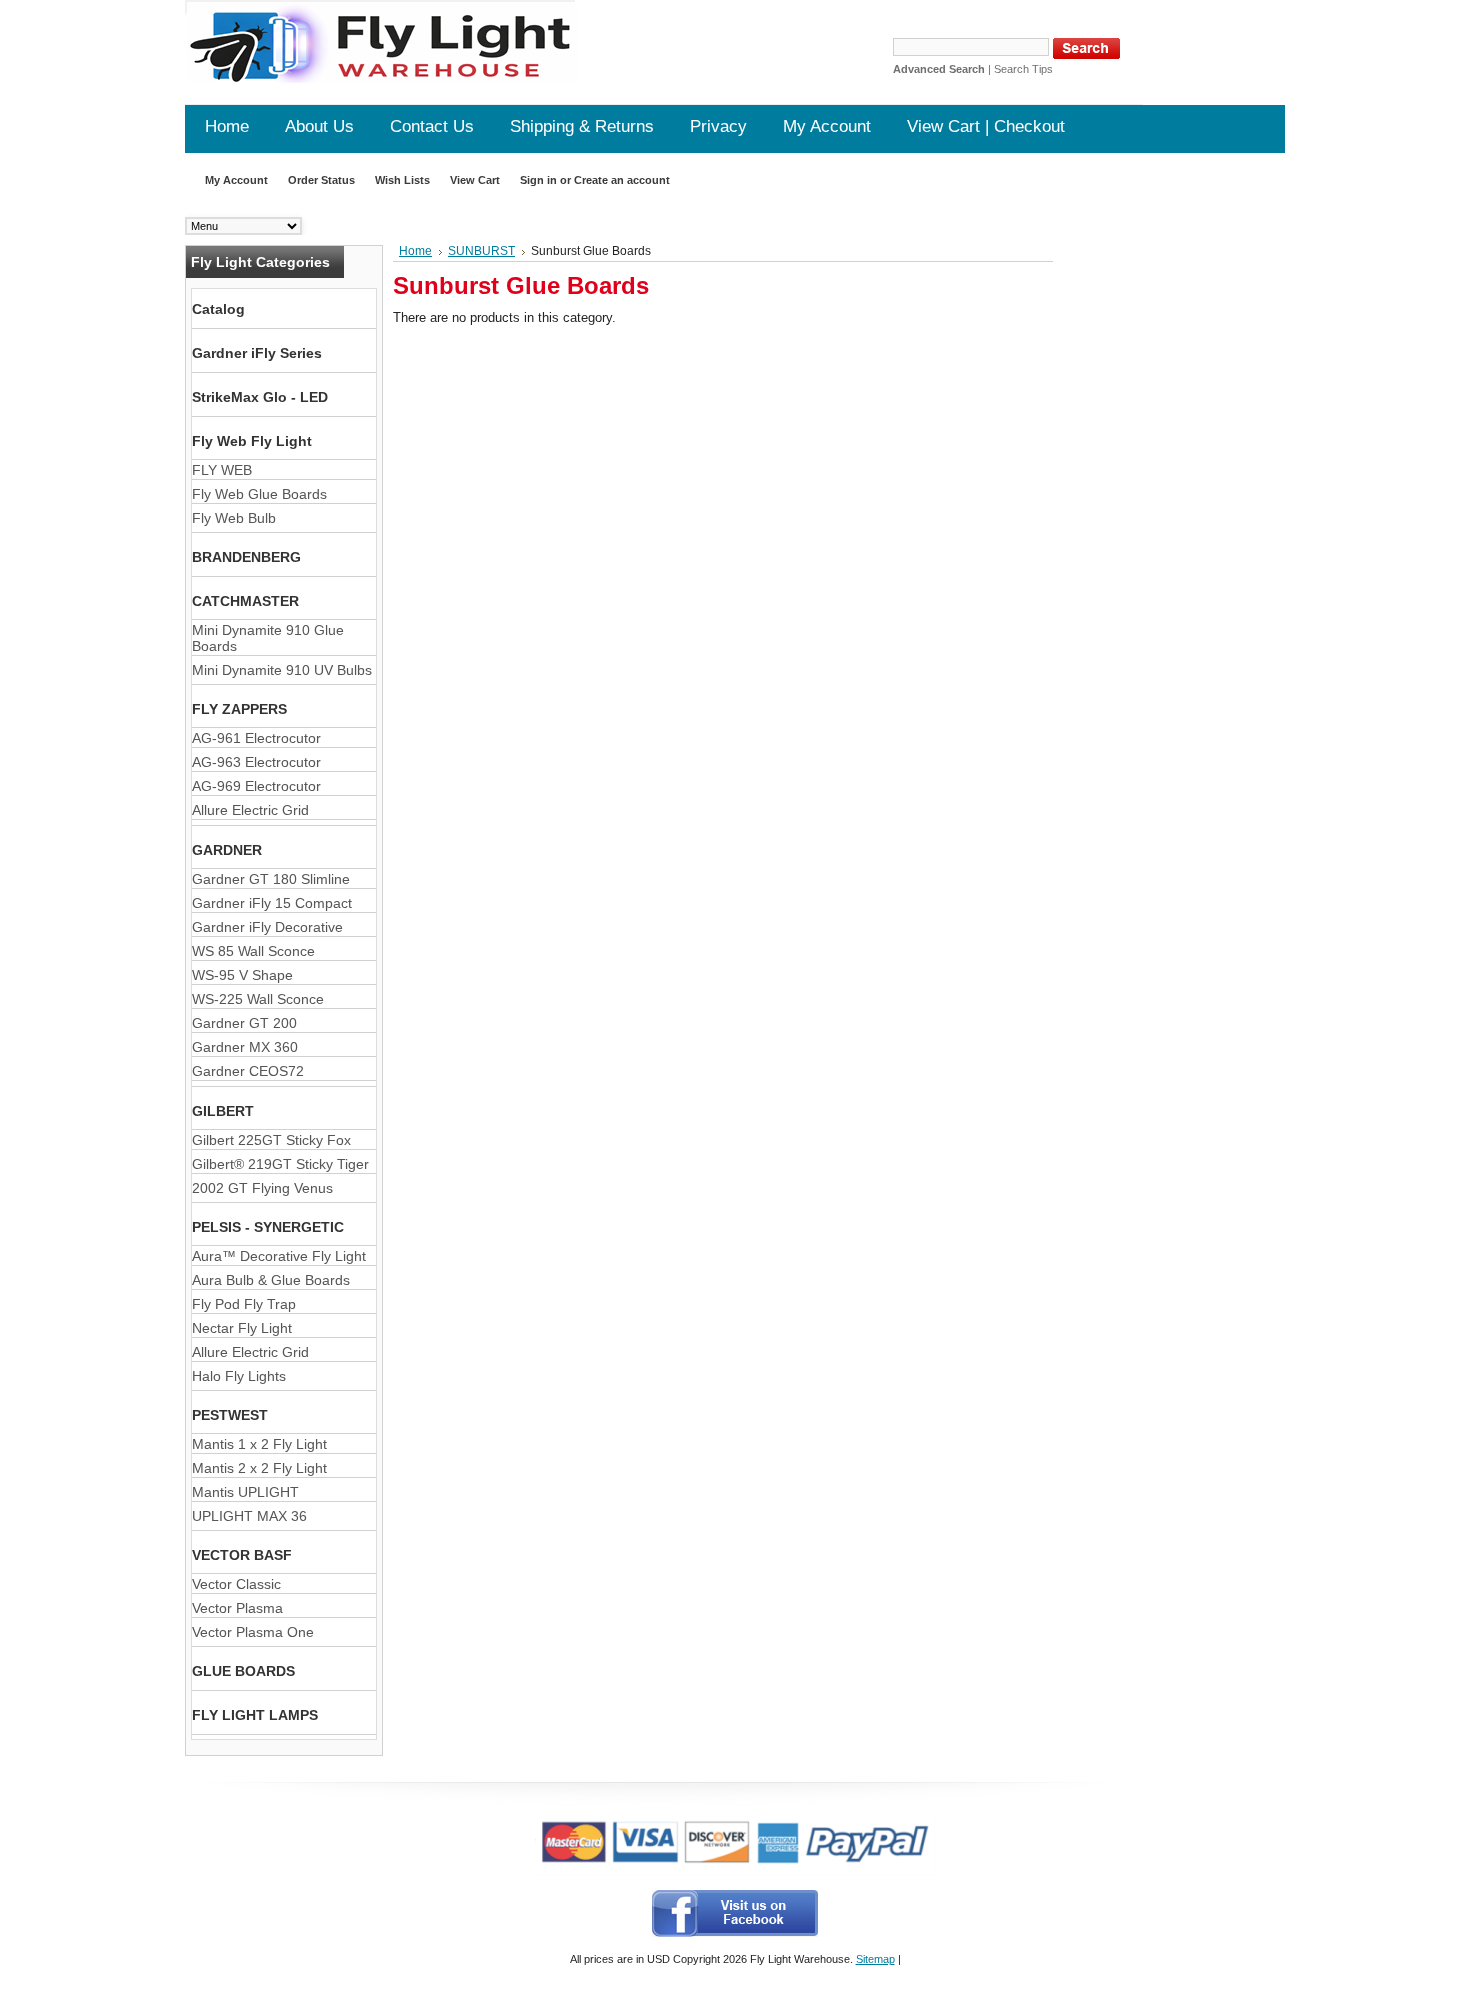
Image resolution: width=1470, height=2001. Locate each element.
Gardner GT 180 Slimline (271, 879)
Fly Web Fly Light (252, 441)
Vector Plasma (237, 1608)
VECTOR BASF (242, 1555)
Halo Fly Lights (239, 1376)
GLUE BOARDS (243, 1671)
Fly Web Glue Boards (259, 494)
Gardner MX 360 (245, 1047)
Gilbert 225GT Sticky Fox (271, 1140)
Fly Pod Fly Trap (244, 1304)
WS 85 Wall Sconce (253, 951)
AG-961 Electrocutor (256, 738)
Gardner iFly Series (257, 353)
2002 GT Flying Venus (262, 1188)
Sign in (538, 180)
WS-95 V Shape (242, 975)
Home (415, 251)
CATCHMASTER (245, 601)
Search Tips (1023, 69)
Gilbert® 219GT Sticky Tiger (280, 1164)
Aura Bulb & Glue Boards (271, 1280)
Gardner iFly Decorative (267, 927)
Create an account (622, 180)
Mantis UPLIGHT (245, 1492)
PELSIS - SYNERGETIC (268, 1227)
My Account (236, 180)
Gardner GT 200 (244, 1023)
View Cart (475, 180)
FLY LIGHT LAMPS (255, 1715)
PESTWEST (230, 1415)
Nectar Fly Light (242, 1328)
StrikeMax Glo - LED (260, 397)
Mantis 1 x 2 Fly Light (259, 1444)
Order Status (321, 180)
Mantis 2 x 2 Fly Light (259, 1468)
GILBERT (223, 1111)
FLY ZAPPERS (239, 709)
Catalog (218, 309)
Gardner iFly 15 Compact (272, 903)
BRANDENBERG (246, 557)
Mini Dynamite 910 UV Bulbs (282, 670)
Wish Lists (402, 180)
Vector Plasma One (253, 1632)
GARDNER (227, 850)
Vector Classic (236, 1584)
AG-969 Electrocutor (256, 786)
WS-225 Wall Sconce (258, 999)
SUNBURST (481, 251)
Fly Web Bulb (234, 518)
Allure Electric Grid (250, 810)
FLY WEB (222, 470)
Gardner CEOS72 (248, 1071)
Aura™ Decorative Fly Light (279, 1256)
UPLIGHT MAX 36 (249, 1516)
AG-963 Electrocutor (256, 762)
